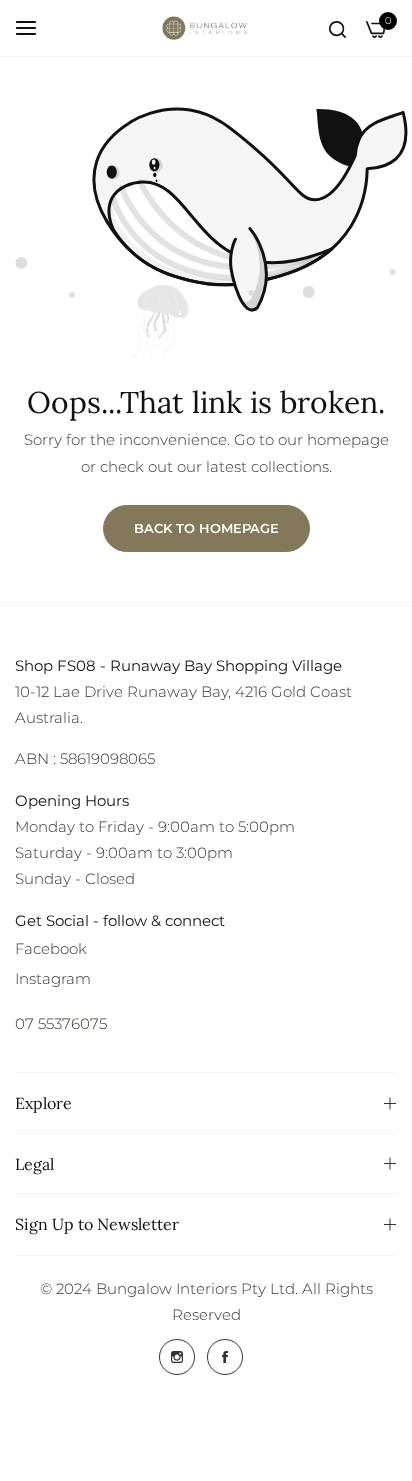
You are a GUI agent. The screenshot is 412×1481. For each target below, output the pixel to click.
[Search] (337, 27)
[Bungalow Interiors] (206, 28)
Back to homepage (206, 528)
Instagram (53, 978)
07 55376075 (61, 1023)
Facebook (51, 948)
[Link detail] (177, 1357)
